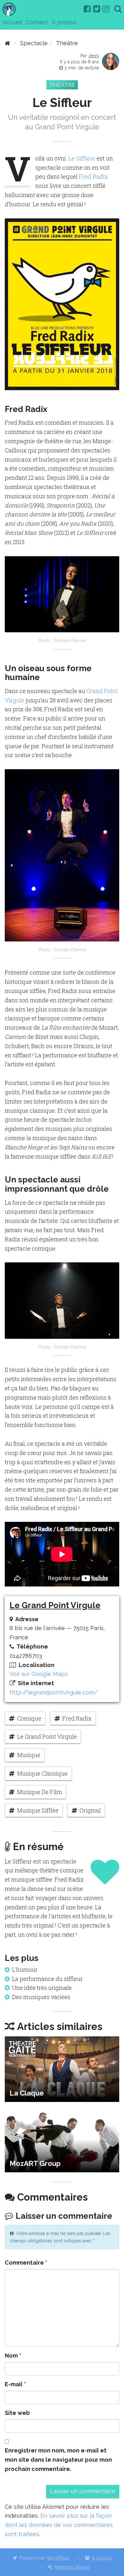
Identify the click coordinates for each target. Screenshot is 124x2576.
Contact (37, 22)
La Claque (27, 2093)
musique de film (40, 1792)
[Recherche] (118, 9)
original (90, 1810)
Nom (13, 2356)
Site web (17, 2413)
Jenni (93, 56)
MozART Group (35, 2163)
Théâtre (67, 43)
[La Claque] (62, 2069)
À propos (64, 22)
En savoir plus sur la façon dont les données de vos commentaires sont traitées (59, 2525)
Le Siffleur (82, 158)
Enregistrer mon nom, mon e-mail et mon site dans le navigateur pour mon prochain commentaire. (58, 2460)
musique (29, 1755)
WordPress (58, 2558)
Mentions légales (72, 2567)
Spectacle (34, 43)
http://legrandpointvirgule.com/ (54, 1692)
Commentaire (26, 2263)
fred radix (77, 1718)
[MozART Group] (62, 2140)
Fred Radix (93, 176)
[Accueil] (7, 43)
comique (29, 1718)
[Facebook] (87, 9)
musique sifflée (38, 1810)
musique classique (42, 1773)
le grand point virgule (47, 1736)
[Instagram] (106, 9)
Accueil (12, 22)
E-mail (15, 2384)
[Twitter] (97, 9)
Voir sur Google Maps (39, 1674)
